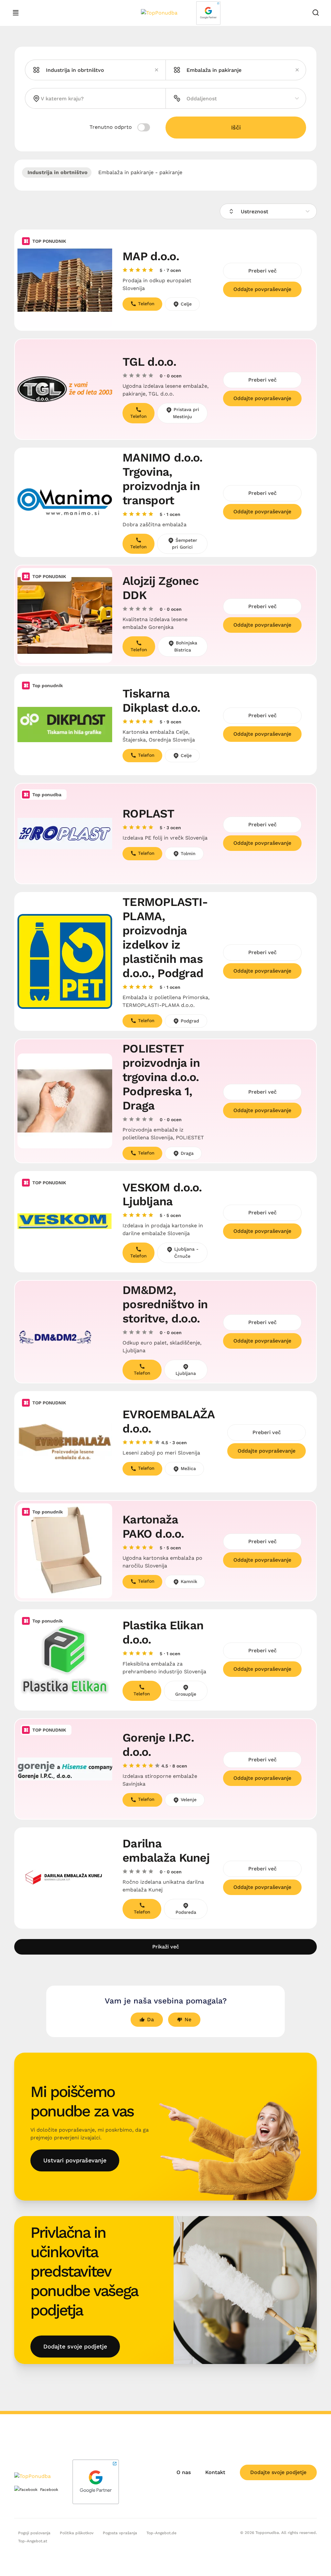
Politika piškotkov (77, 2533)
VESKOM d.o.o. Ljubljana (162, 1195)
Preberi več (262, 271)
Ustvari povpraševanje (75, 2160)
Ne (188, 2019)
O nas (184, 2472)
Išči (236, 127)
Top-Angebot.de (161, 2533)
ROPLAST (148, 814)
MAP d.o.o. (151, 256)
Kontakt (215, 2472)
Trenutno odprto (112, 127)
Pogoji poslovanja (34, 2533)
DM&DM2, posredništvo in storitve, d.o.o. (165, 1304)
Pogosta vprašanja (120, 2533)
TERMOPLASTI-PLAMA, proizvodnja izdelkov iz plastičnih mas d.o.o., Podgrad (165, 938)
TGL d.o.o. (149, 362)
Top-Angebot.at (33, 2541)
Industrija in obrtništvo (57, 172)
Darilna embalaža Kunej (166, 1851)
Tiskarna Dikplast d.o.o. (161, 701)
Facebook (49, 2490)
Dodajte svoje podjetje (75, 2346)
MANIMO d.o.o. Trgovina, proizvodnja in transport (163, 479)
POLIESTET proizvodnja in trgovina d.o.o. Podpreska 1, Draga (161, 1077)
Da (150, 2019)
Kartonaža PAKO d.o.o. (153, 1527)
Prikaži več (166, 1947)
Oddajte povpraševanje (262, 289)
